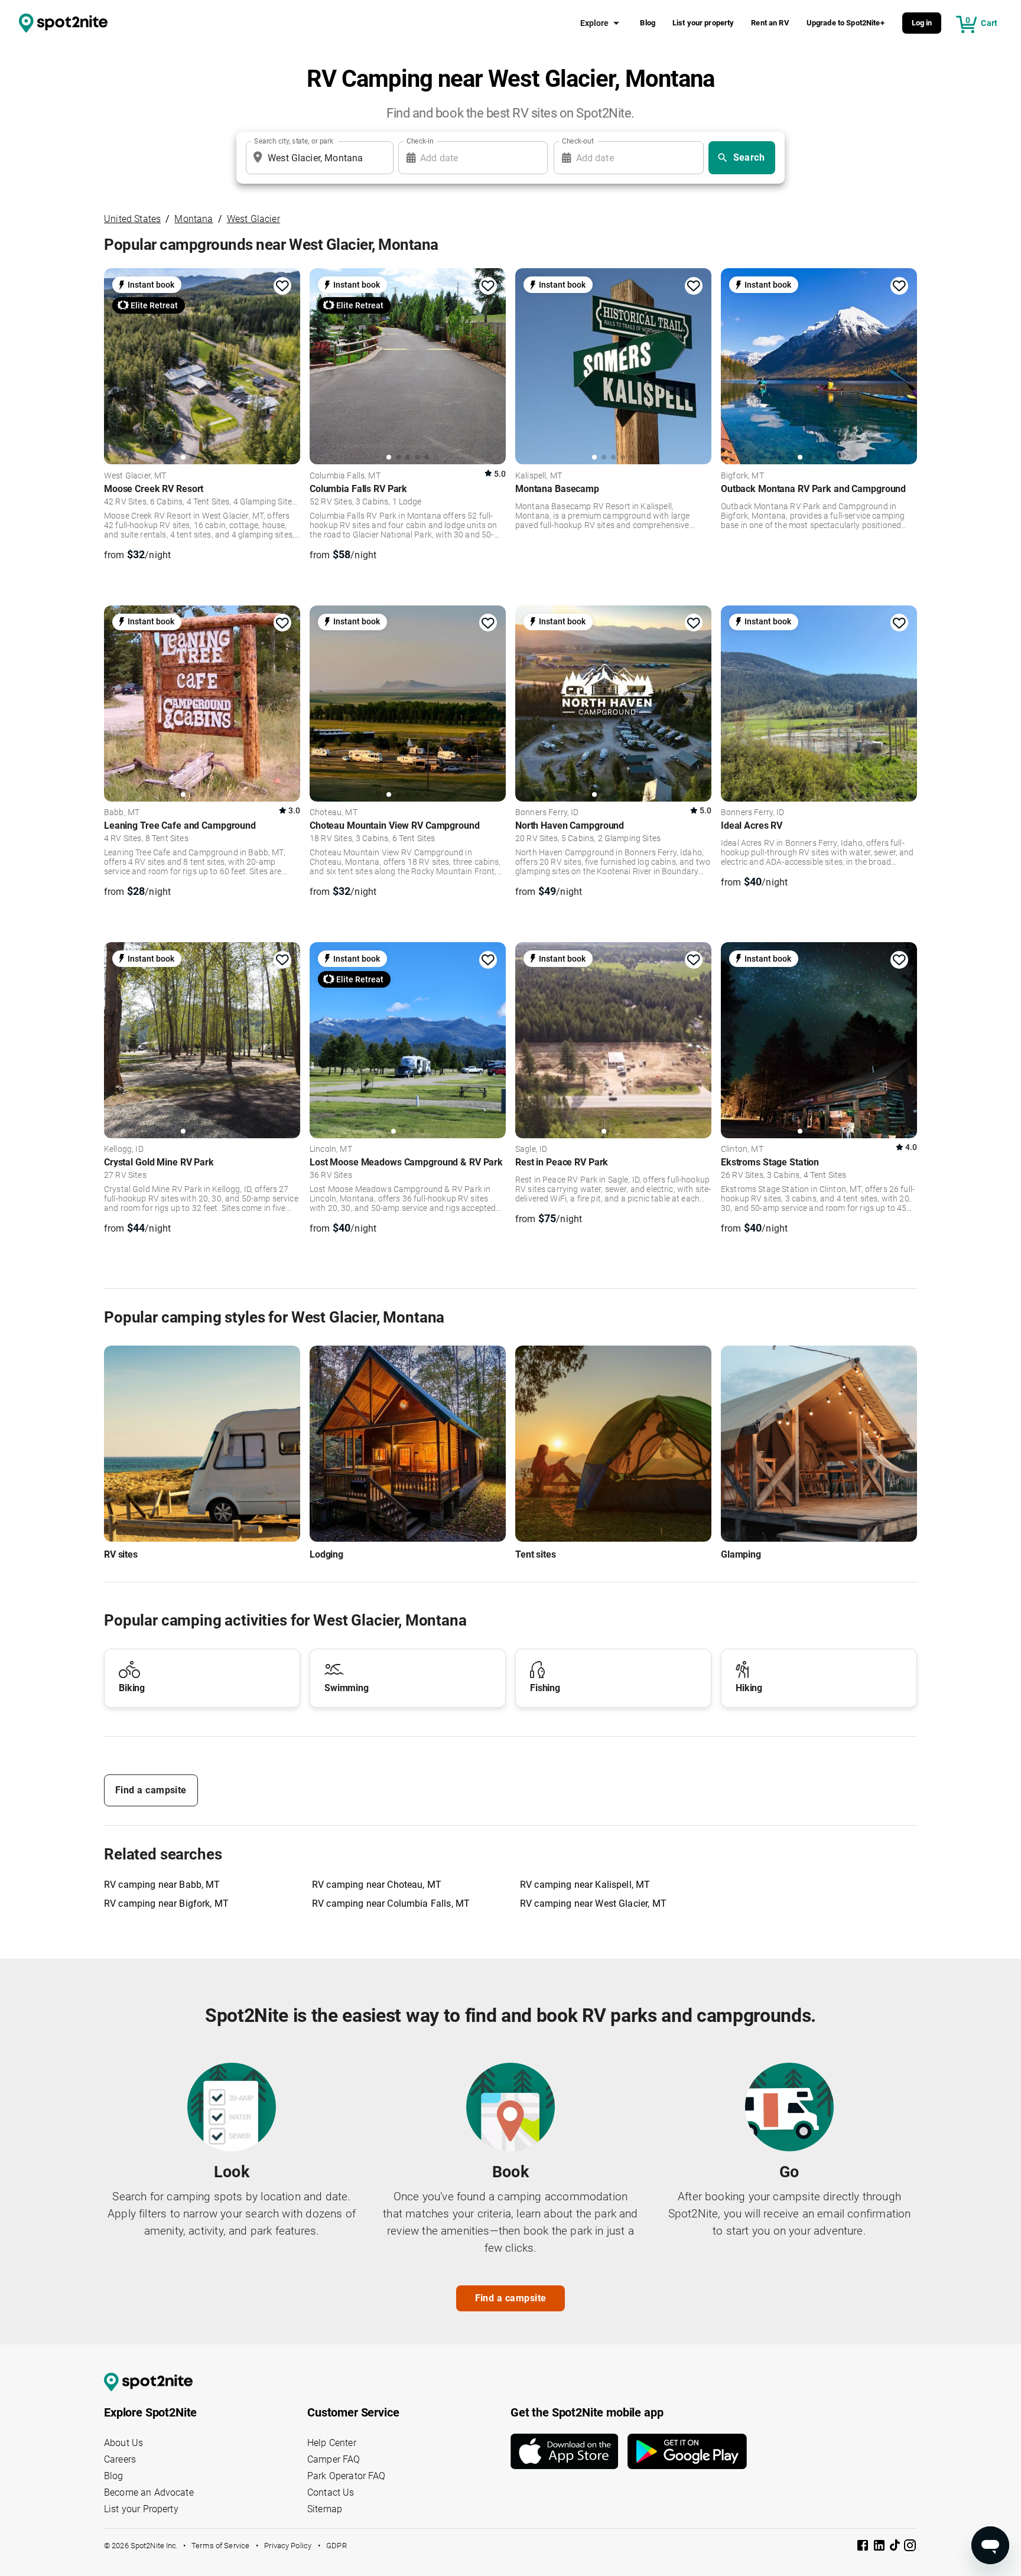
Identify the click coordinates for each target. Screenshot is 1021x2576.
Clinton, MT (742, 1149)
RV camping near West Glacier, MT (593, 1903)
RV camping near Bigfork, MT (166, 1903)
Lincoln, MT (331, 1149)
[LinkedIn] (880, 2547)
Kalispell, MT (539, 476)
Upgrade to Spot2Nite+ (846, 23)
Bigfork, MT (742, 476)
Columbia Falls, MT (345, 476)
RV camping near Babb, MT (162, 1885)
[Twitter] (896, 2546)
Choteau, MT (334, 813)
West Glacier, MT (135, 476)
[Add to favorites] (282, 286)
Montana (194, 219)
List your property (703, 23)
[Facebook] (864, 2547)
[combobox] (317, 158)
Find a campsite (151, 1790)
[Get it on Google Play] (687, 2451)
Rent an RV (770, 23)
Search (749, 157)
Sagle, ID (531, 1149)
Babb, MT (122, 813)
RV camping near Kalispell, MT (585, 1885)
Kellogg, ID (124, 1149)
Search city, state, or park (294, 141)
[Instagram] (910, 2547)
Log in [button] (922, 23)
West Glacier (253, 219)
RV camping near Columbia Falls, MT (391, 1903)
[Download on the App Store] (569, 2451)
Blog (648, 23)
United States (132, 219)
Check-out (578, 141)
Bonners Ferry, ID (547, 813)
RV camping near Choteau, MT (377, 1885)
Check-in (420, 141)
